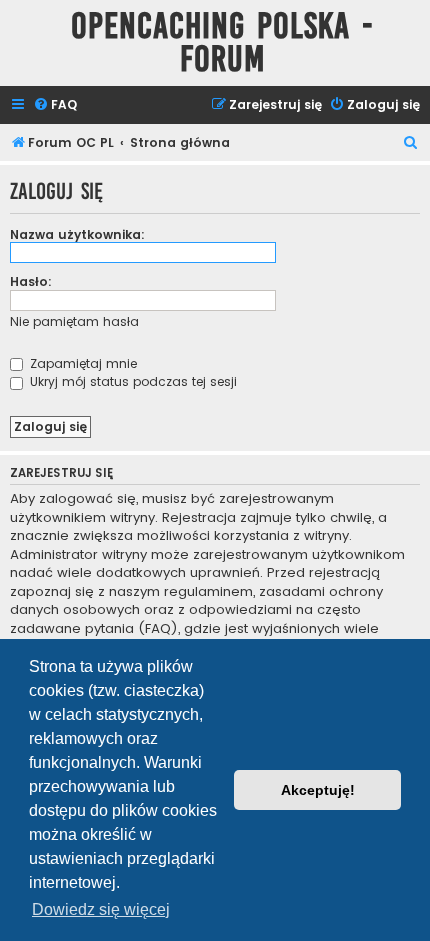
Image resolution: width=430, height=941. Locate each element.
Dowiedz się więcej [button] (101, 909)
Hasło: (31, 281)
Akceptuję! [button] (318, 790)
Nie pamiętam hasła (74, 321)
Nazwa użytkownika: (77, 234)
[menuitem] (55, 105)
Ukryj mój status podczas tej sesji (131, 381)
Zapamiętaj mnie (81, 363)
